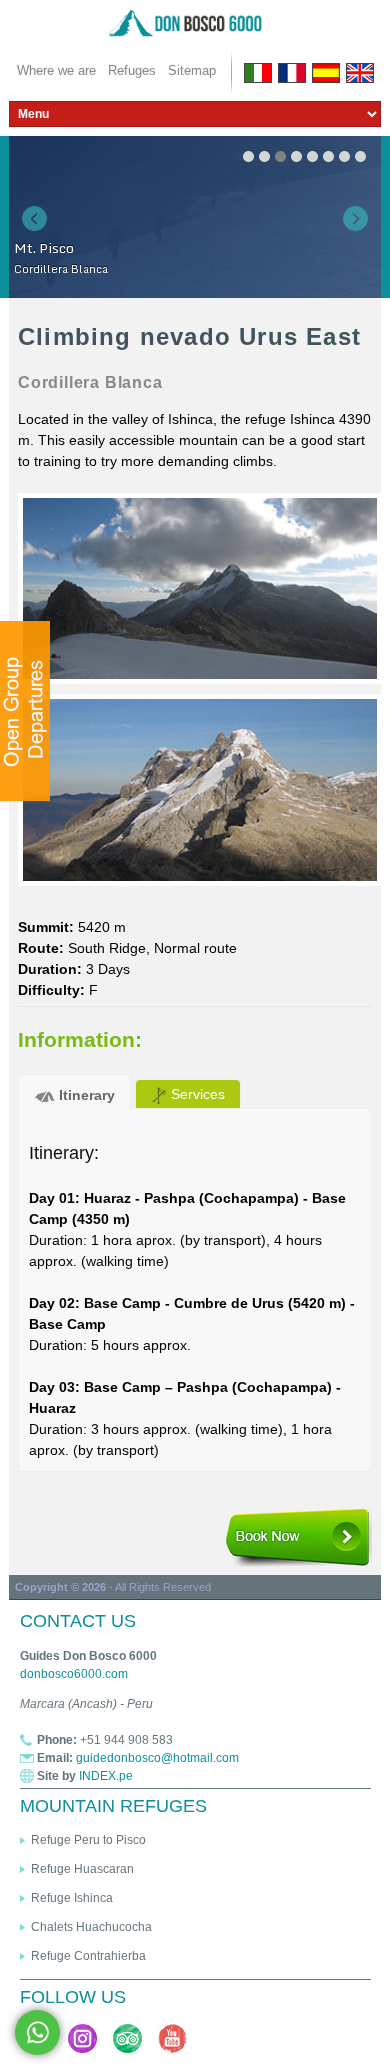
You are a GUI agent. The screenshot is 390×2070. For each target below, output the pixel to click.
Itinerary (85, 1095)
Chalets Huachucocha (91, 1927)
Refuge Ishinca (72, 1898)
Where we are (56, 70)
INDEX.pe (106, 1776)
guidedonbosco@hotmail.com (157, 1758)
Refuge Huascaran (82, 1869)
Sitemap (192, 70)
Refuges (132, 70)
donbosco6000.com (74, 1674)
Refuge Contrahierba (88, 1956)
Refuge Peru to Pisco (88, 1840)
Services (196, 1094)
